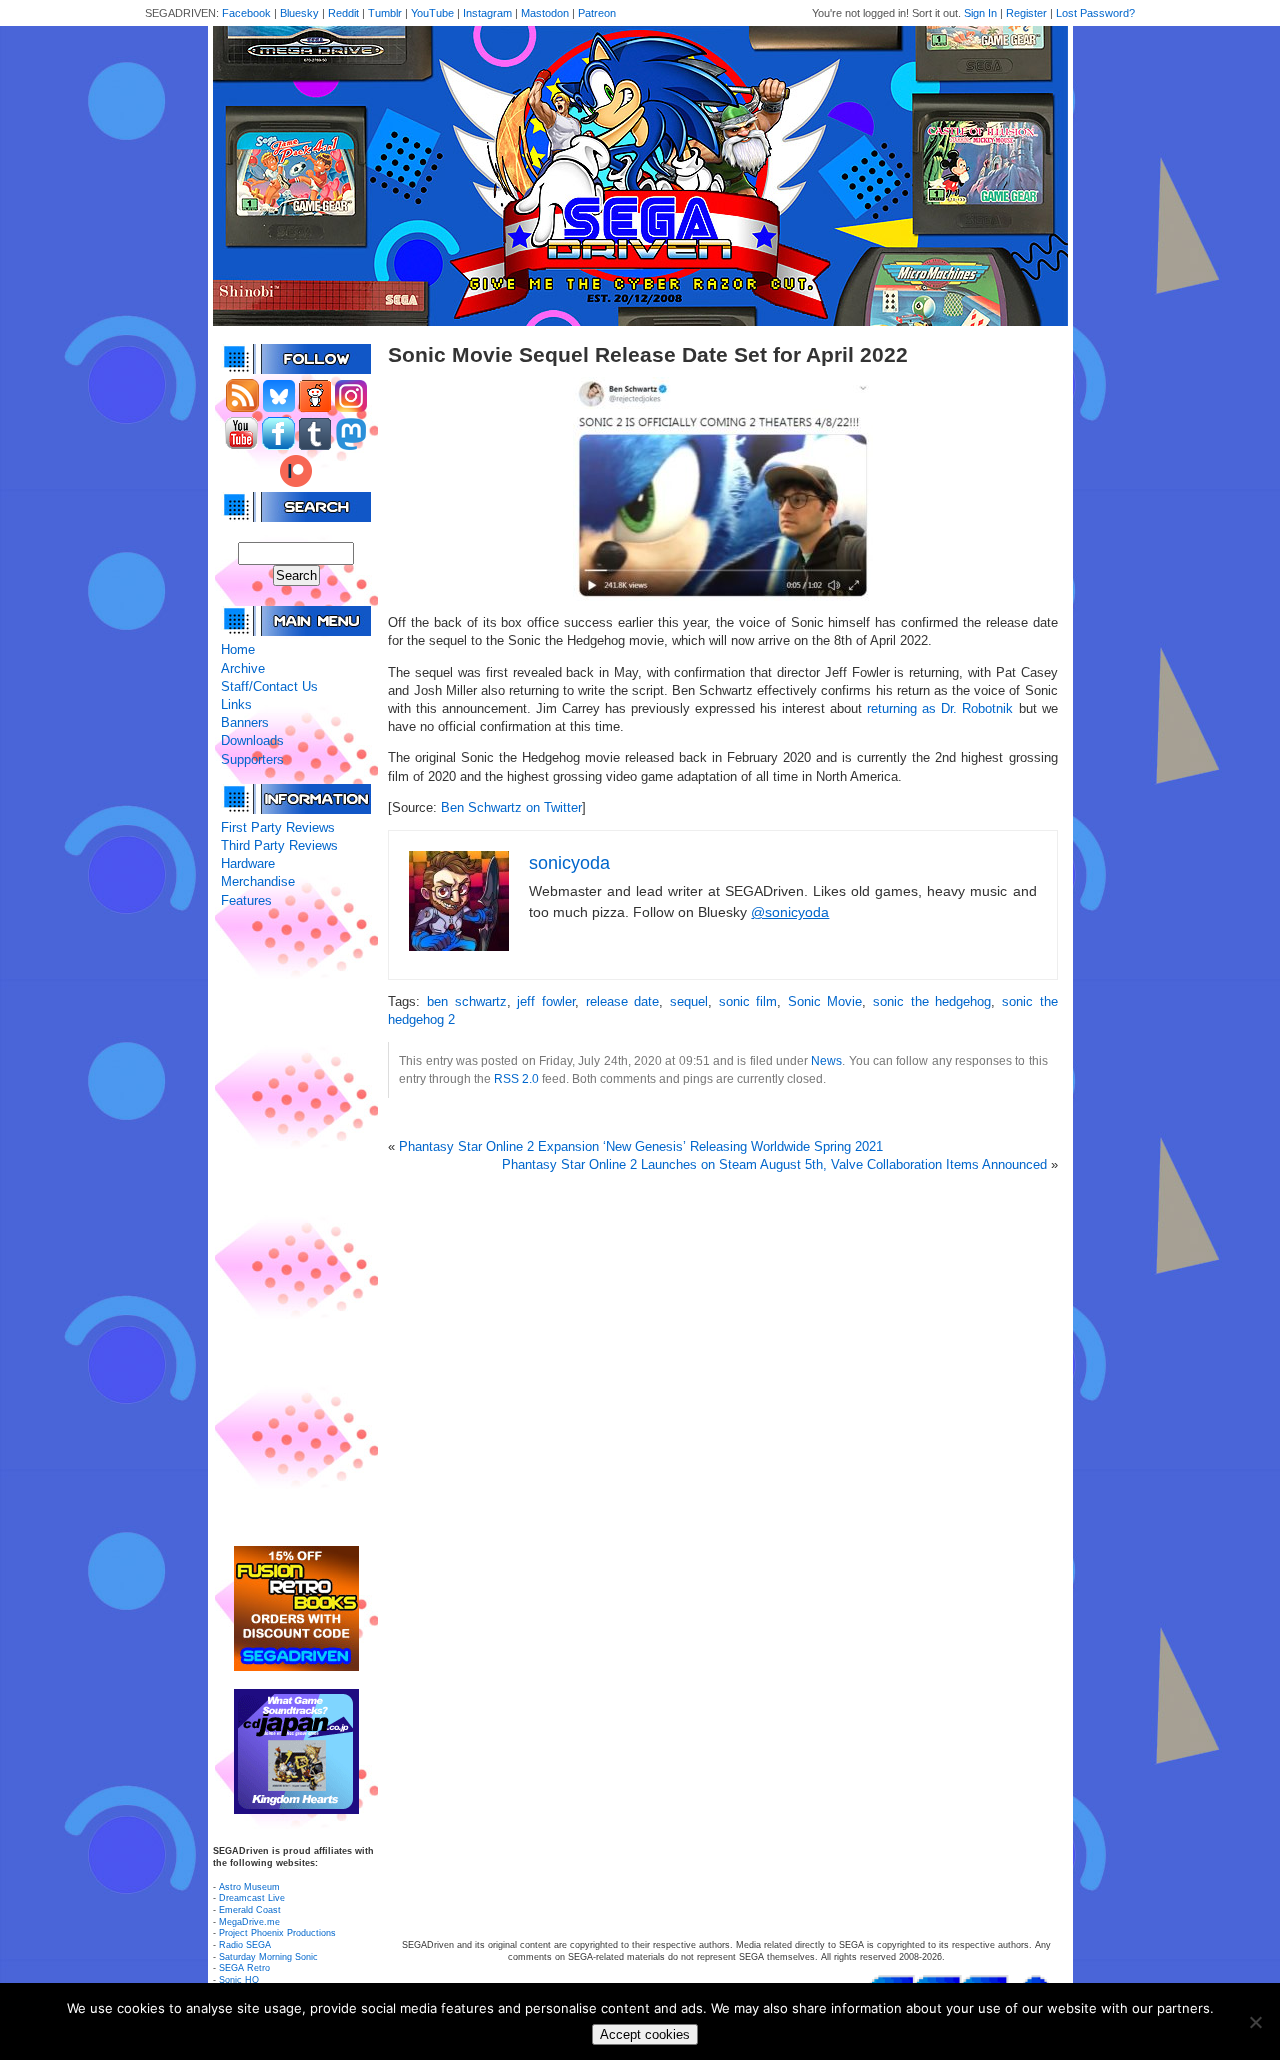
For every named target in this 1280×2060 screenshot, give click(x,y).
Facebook (246, 13)
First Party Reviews (278, 827)
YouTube (432, 13)
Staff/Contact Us (269, 686)
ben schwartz (467, 1001)
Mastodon (545, 13)
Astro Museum (249, 1887)
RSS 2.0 (516, 1078)
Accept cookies (645, 2034)
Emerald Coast (250, 1910)
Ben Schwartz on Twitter (511, 807)
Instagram (487, 13)
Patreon (597, 13)
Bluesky (299, 13)
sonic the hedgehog (932, 1001)
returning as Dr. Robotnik (940, 708)
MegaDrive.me (249, 1922)
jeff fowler (546, 1001)
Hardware (248, 863)
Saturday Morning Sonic (268, 1957)
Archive (243, 668)
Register (1026, 13)
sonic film (748, 1001)
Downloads (252, 740)
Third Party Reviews (279, 845)
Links (236, 704)
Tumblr (385, 13)
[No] (1255, 2022)
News (826, 1060)
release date (623, 1001)
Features (246, 900)
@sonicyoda (790, 912)
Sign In (980, 13)
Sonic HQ (239, 1980)
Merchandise (258, 881)
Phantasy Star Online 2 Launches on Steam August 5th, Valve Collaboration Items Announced (774, 1164)
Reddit (343, 13)
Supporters (252, 759)
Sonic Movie (825, 1001)
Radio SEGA (245, 1945)
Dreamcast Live (252, 1898)
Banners (245, 722)
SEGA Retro (244, 1968)
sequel (689, 1001)
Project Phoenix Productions (277, 1933)
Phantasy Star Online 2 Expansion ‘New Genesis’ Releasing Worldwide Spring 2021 (641, 1146)
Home (238, 649)
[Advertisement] (296, 1228)
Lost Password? (1095, 13)
